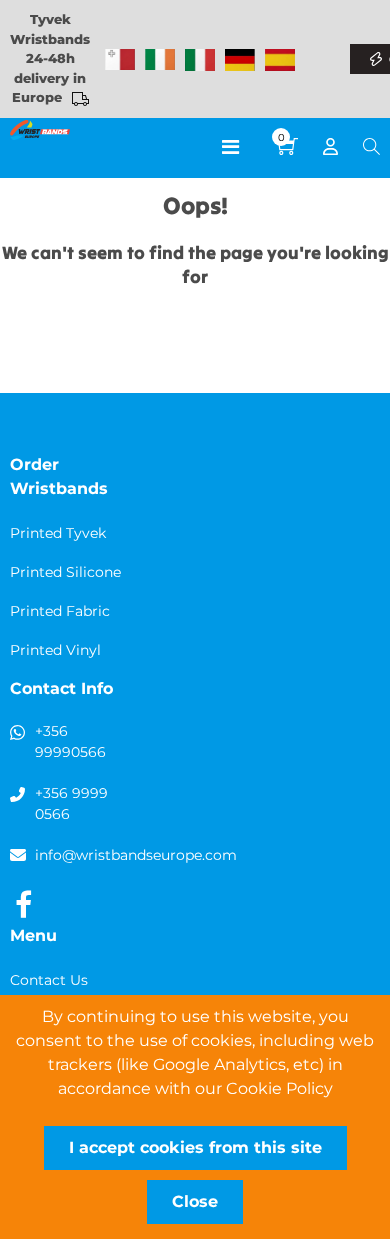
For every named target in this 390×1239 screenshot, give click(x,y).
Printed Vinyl (55, 650)
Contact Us (49, 980)
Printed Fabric (60, 611)
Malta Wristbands (120, 60)
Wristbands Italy (200, 60)
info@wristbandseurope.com (136, 855)
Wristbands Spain (280, 60)
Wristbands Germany (240, 60)
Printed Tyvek (58, 533)
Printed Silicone (65, 572)
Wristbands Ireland (160, 60)
